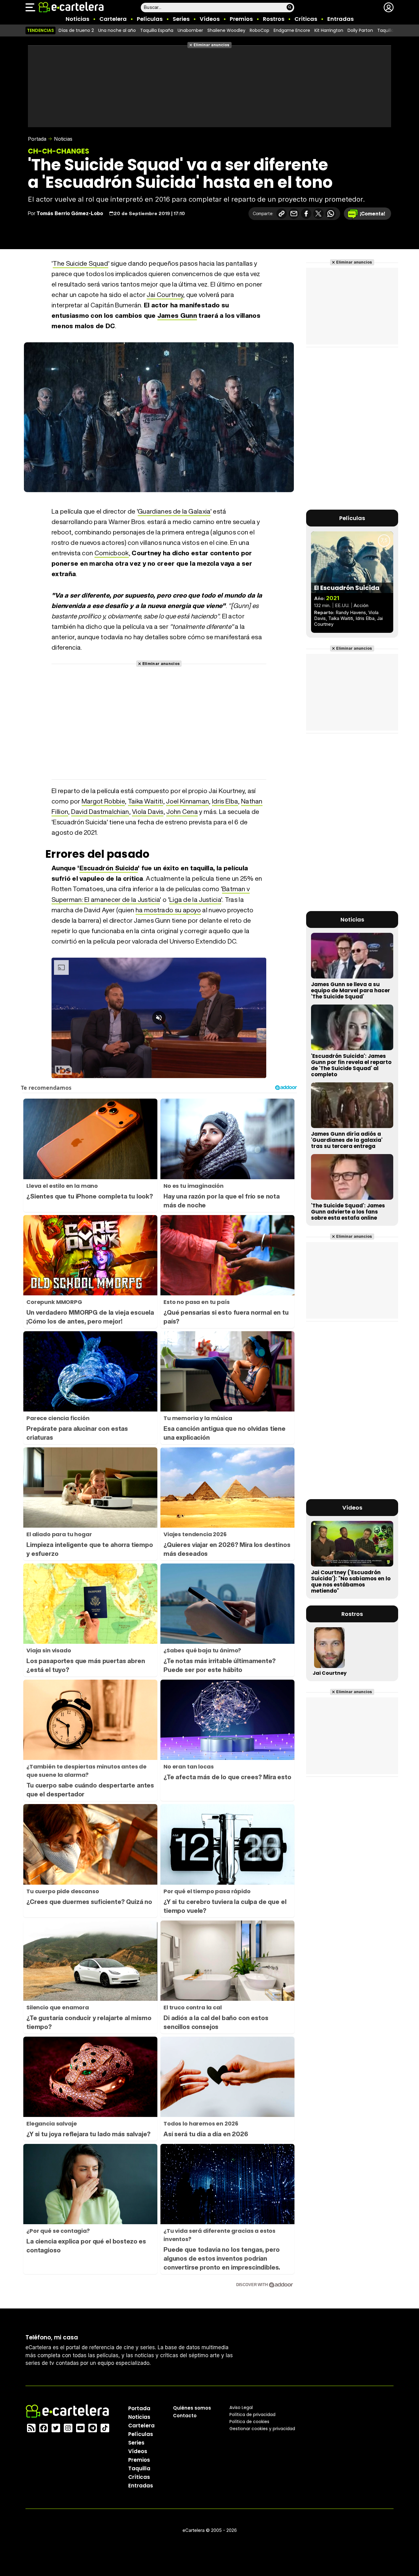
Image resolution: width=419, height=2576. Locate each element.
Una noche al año (117, 30)
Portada (37, 139)
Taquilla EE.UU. (392, 30)
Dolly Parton (360, 30)
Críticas (306, 19)
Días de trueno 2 (76, 30)
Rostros (274, 19)
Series (181, 19)
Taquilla (139, 2468)
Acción (361, 605)
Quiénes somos (192, 2408)
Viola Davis (148, 812)
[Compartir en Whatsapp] (331, 214)
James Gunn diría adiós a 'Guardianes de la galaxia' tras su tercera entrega (347, 1140)
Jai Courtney (165, 295)
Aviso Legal (241, 2407)
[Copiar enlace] (282, 214)
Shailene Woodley (226, 30)
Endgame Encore (292, 30)
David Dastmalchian (100, 812)
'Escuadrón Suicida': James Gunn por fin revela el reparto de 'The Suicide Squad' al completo (351, 1065)
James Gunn (177, 315)
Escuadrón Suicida (109, 868)
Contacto (185, 2416)
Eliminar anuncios (211, 45)
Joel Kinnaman (187, 801)
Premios (241, 19)
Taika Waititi (146, 801)
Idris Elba (225, 801)
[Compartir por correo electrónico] (294, 214)
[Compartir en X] (318, 214)
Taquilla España (157, 30)
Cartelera (113, 19)
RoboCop (259, 30)
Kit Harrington (329, 30)
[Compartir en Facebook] (306, 214)
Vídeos (210, 19)
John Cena (182, 812)
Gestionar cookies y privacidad (262, 2429)
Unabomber (190, 30)
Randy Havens (351, 612)
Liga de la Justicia (195, 900)
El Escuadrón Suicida (347, 588)
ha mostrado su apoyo (168, 910)
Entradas (340, 19)
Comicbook (112, 553)
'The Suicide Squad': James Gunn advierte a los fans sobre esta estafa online (348, 1212)
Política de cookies (249, 2422)
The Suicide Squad (80, 263)
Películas (150, 19)
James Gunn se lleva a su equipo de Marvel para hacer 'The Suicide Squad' (351, 990)
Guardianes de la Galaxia (174, 511)
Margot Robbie (103, 801)
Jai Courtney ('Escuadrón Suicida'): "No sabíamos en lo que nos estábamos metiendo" (351, 1582)
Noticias (77, 19)
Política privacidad (252, 2415)
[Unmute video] (159, 1018)
